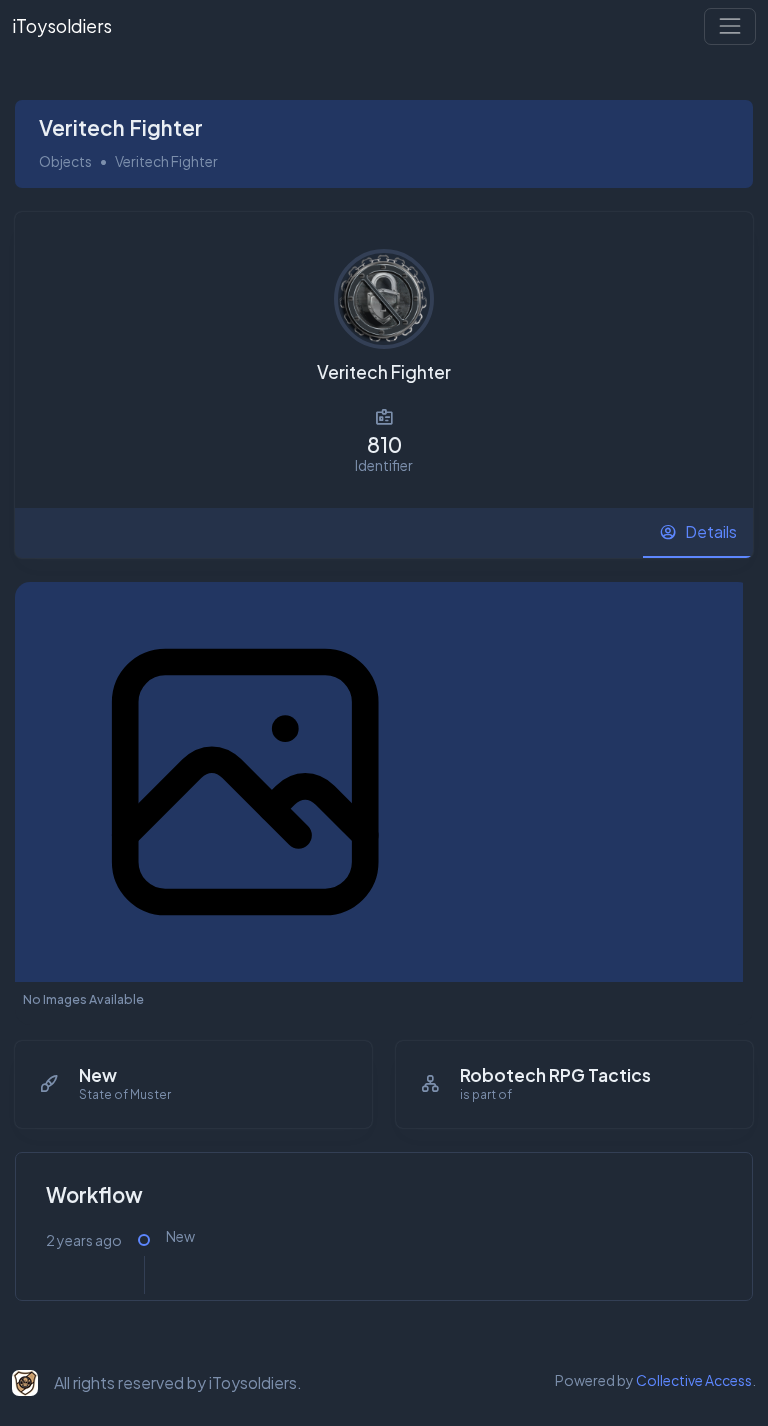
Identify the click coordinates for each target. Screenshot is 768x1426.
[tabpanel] (384, 953)
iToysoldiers (62, 26)
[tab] (698, 533)
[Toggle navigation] (730, 26)
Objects (65, 161)
